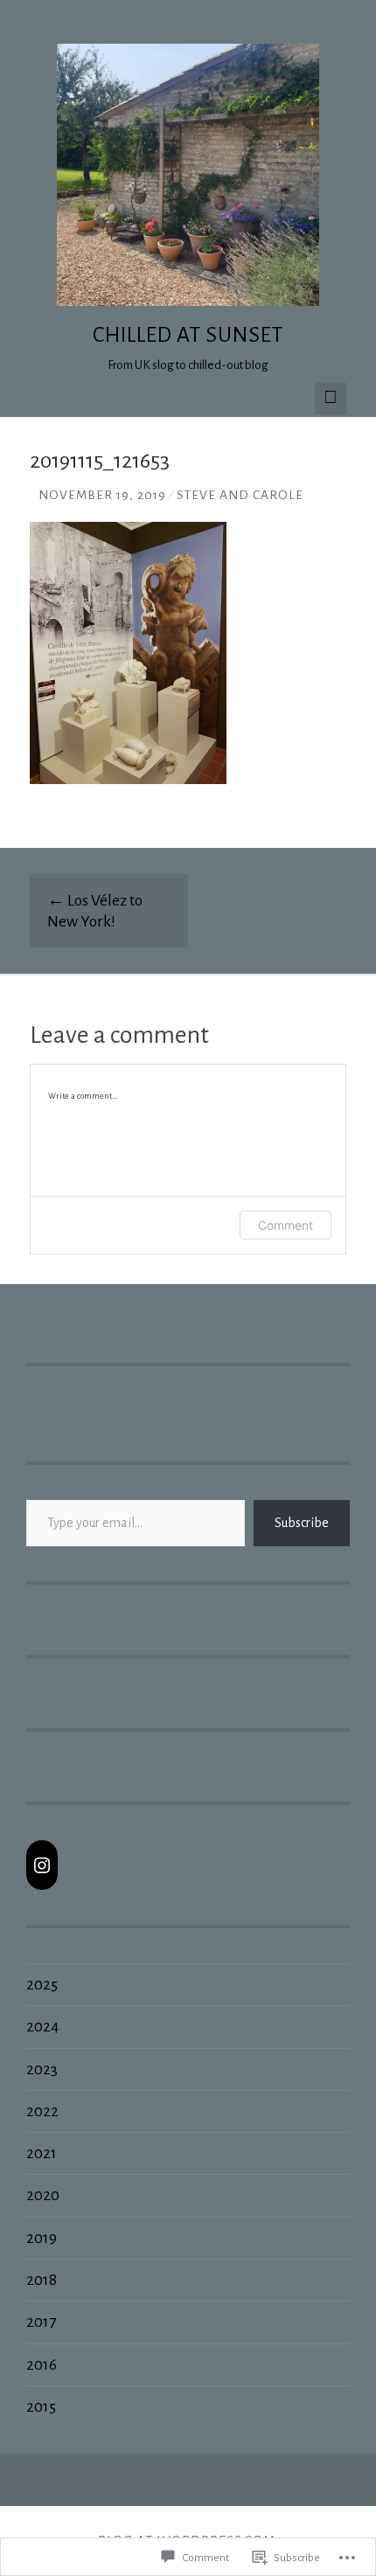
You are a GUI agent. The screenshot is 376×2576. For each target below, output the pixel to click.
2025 (42, 1984)
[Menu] (331, 398)
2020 (43, 2195)
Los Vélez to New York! (95, 911)
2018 (42, 2280)
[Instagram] (42, 1865)
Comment (285, 1225)
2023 (42, 2069)
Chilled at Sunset (188, 335)
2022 (42, 2111)
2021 (42, 2153)
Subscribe (302, 1523)
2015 (41, 2406)
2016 (42, 2364)
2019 (42, 2238)
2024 (43, 2026)
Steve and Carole (240, 495)
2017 (41, 2322)
